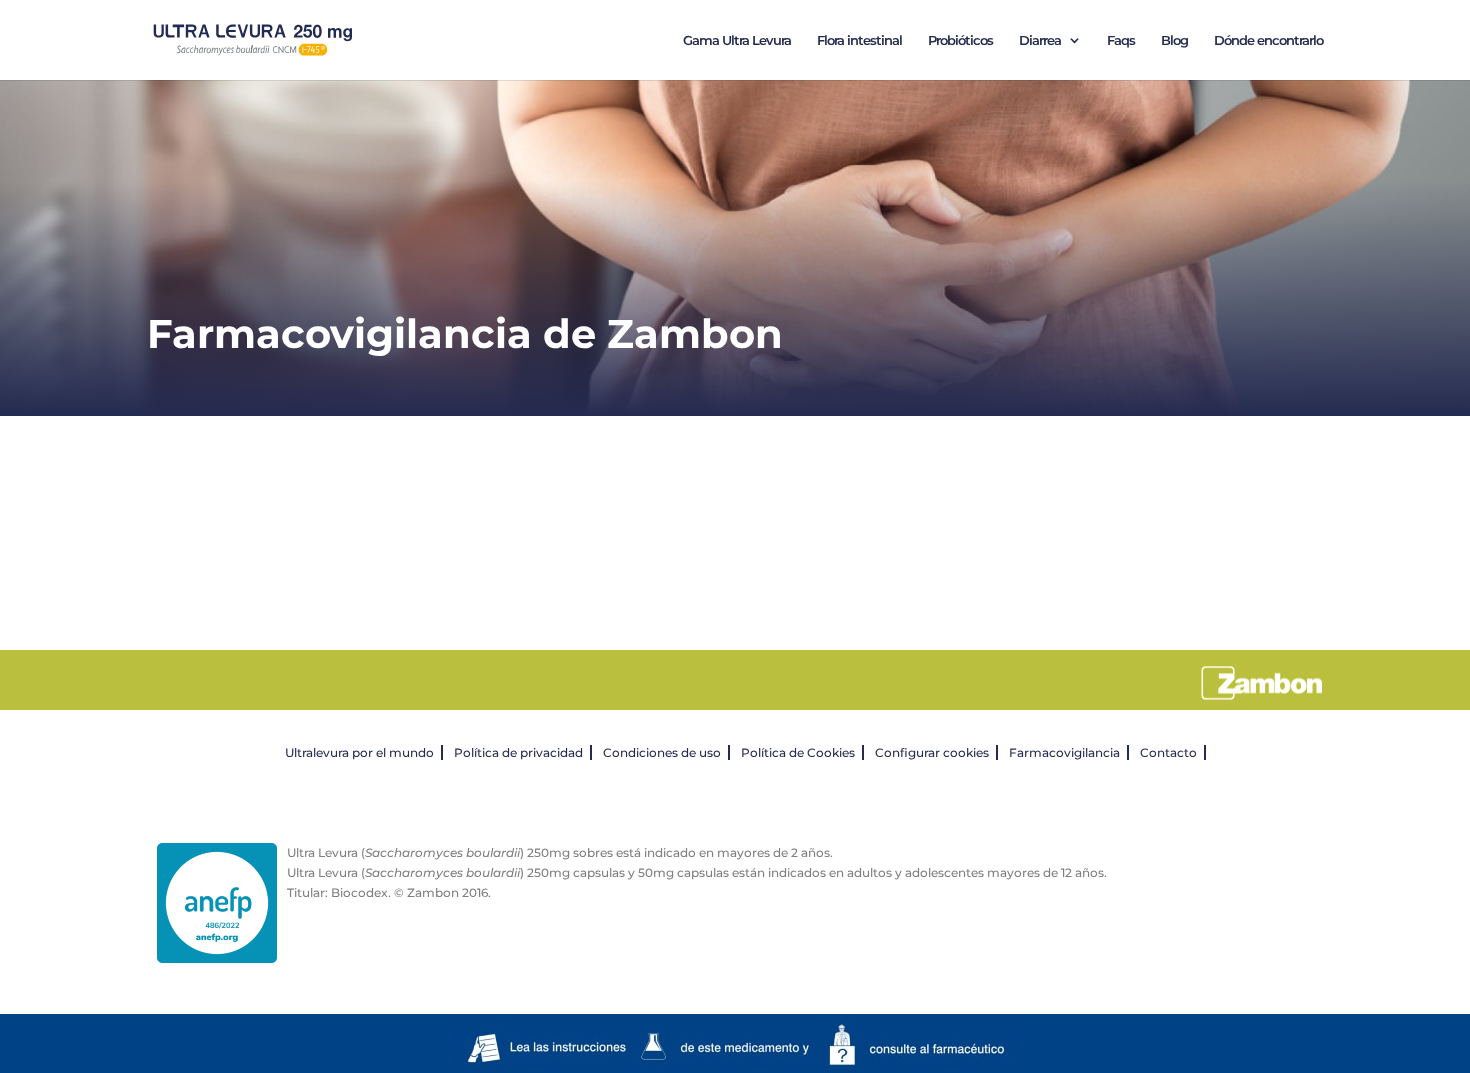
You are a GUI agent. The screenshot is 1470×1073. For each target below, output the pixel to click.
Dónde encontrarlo (1268, 40)
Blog (1174, 40)
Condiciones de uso (662, 752)
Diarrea (1040, 40)
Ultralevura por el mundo (359, 752)
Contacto (1168, 752)
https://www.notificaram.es (741, 521)
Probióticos (960, 40)
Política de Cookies (798, 752)
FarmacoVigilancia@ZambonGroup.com (773, 571)
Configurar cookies (932, 752)
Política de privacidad (518, 752)
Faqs (1121, 40)
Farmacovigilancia (1064, 752)
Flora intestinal (859, 40)
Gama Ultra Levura (737, 40)
